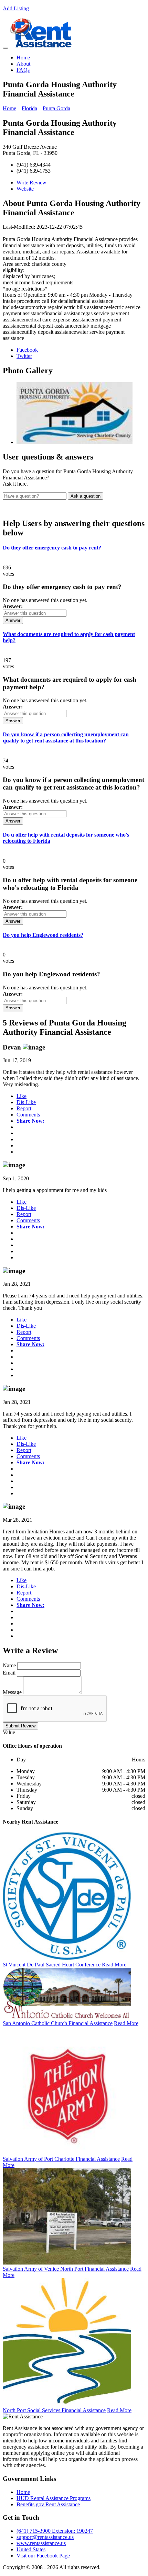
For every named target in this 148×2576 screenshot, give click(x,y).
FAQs (23, 70)
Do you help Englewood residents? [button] (43, 935)
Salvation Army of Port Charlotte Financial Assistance (61, 2159)
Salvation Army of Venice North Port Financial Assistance (66, 2269)
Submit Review (20, 1726)
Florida (29, 108)
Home (23, 58)
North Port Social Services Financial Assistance (54, 2410)
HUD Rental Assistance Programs (54, 2498)
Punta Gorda (56, 108)
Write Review (31, 183)
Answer (13, 620)
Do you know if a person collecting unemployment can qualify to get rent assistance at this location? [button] (66, 737)
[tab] (74, 548)
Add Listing (16, 8)
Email (9, 1673)
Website (25, 189)
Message (12, 1692)
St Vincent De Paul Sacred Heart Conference (52, 1965)
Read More (114, 1965)
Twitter (24, 356)
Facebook (27, 350)
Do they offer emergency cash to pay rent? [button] (52, 548)
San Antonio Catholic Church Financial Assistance (58, 2023)
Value (9, 1732)
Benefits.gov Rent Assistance (48, 2504)
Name (9, 1665)
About (23, 64)
